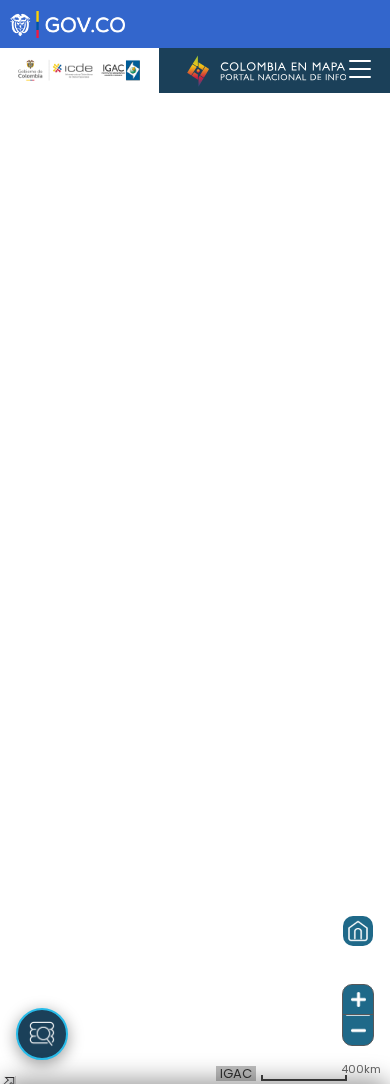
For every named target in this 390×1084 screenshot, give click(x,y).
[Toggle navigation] (360, 70)
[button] (358, 931)
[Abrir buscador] (42, 1034)
